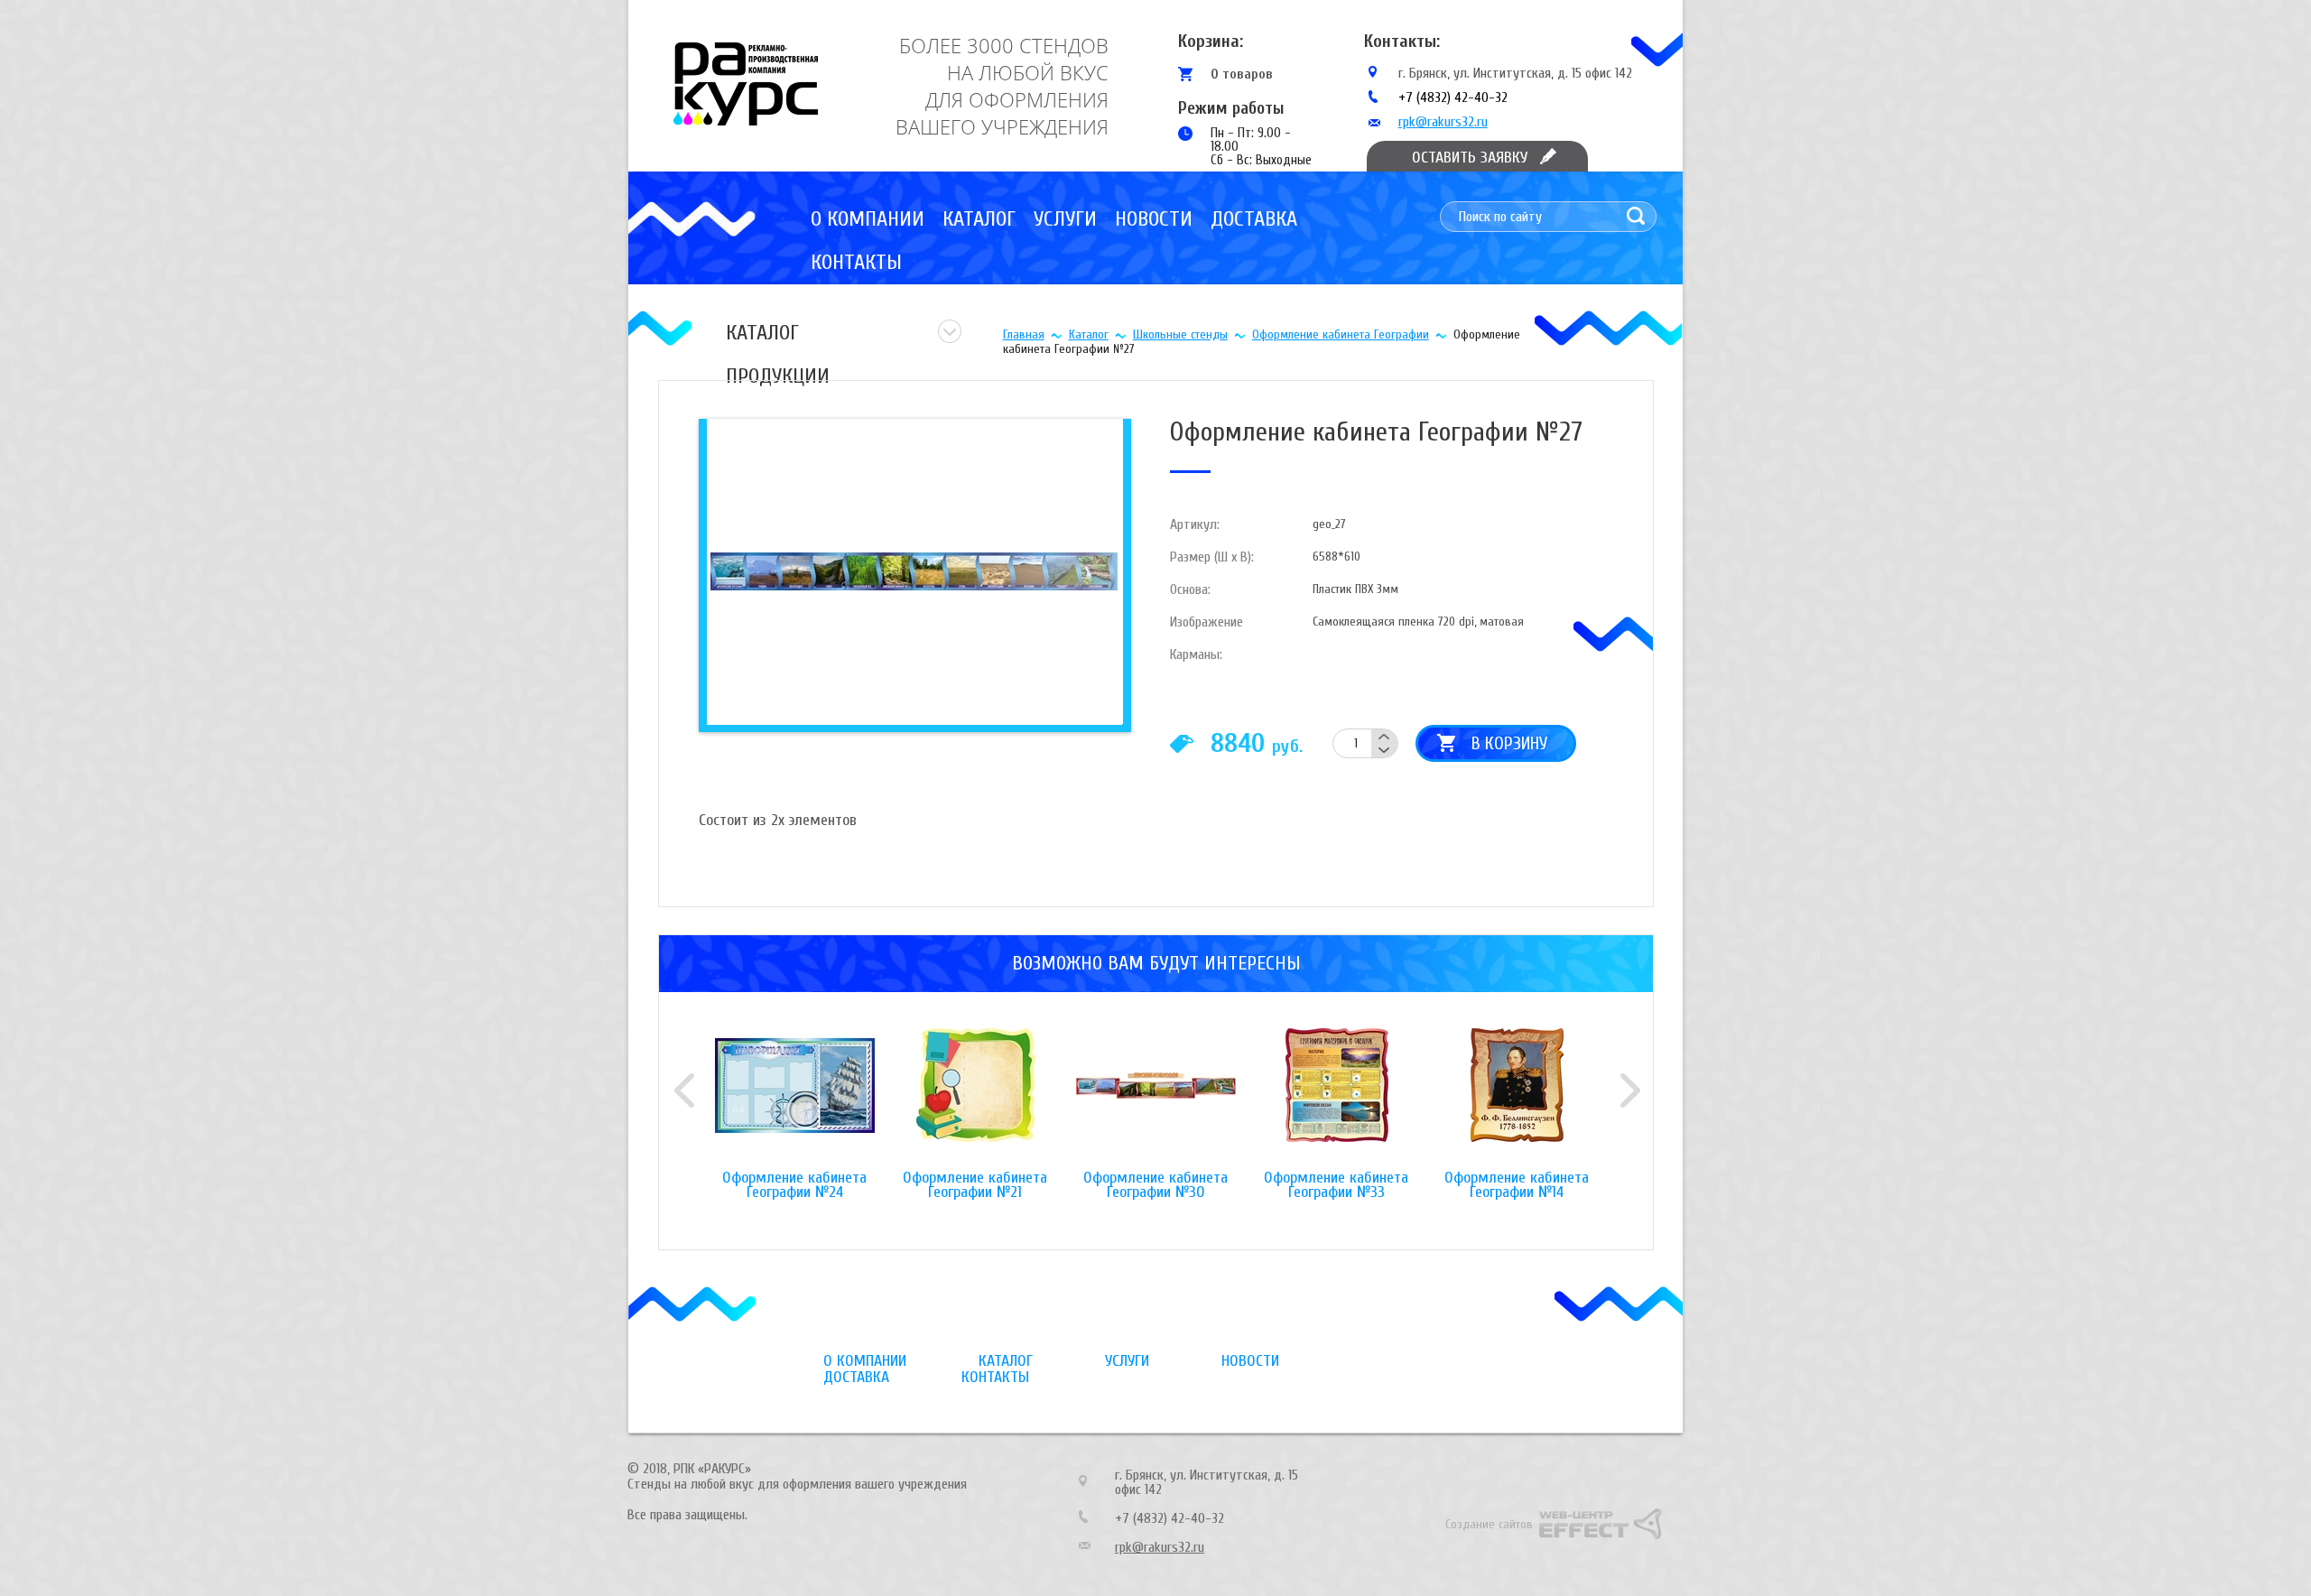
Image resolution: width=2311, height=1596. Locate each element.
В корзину (1509, 743)
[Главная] (746, 84)
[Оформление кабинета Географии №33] (1336, 1100)
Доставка (1254, 219)
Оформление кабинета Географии (1341, 334)
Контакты (856, 262)
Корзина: (1211, 41)
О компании (868, 219)
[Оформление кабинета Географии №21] (975, 1100)
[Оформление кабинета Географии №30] (1155, 1100)
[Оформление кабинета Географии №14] (1517, 1100)
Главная (1024, 334)
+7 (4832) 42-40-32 (1453, 97)
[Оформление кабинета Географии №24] (794, 1100)
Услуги (1065, 219)
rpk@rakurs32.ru (1443, 122)
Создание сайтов (1489, 1524)
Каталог (979, 219)
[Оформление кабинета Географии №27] (912, 571)
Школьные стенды (1180, 334)
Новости (1154, 219)
